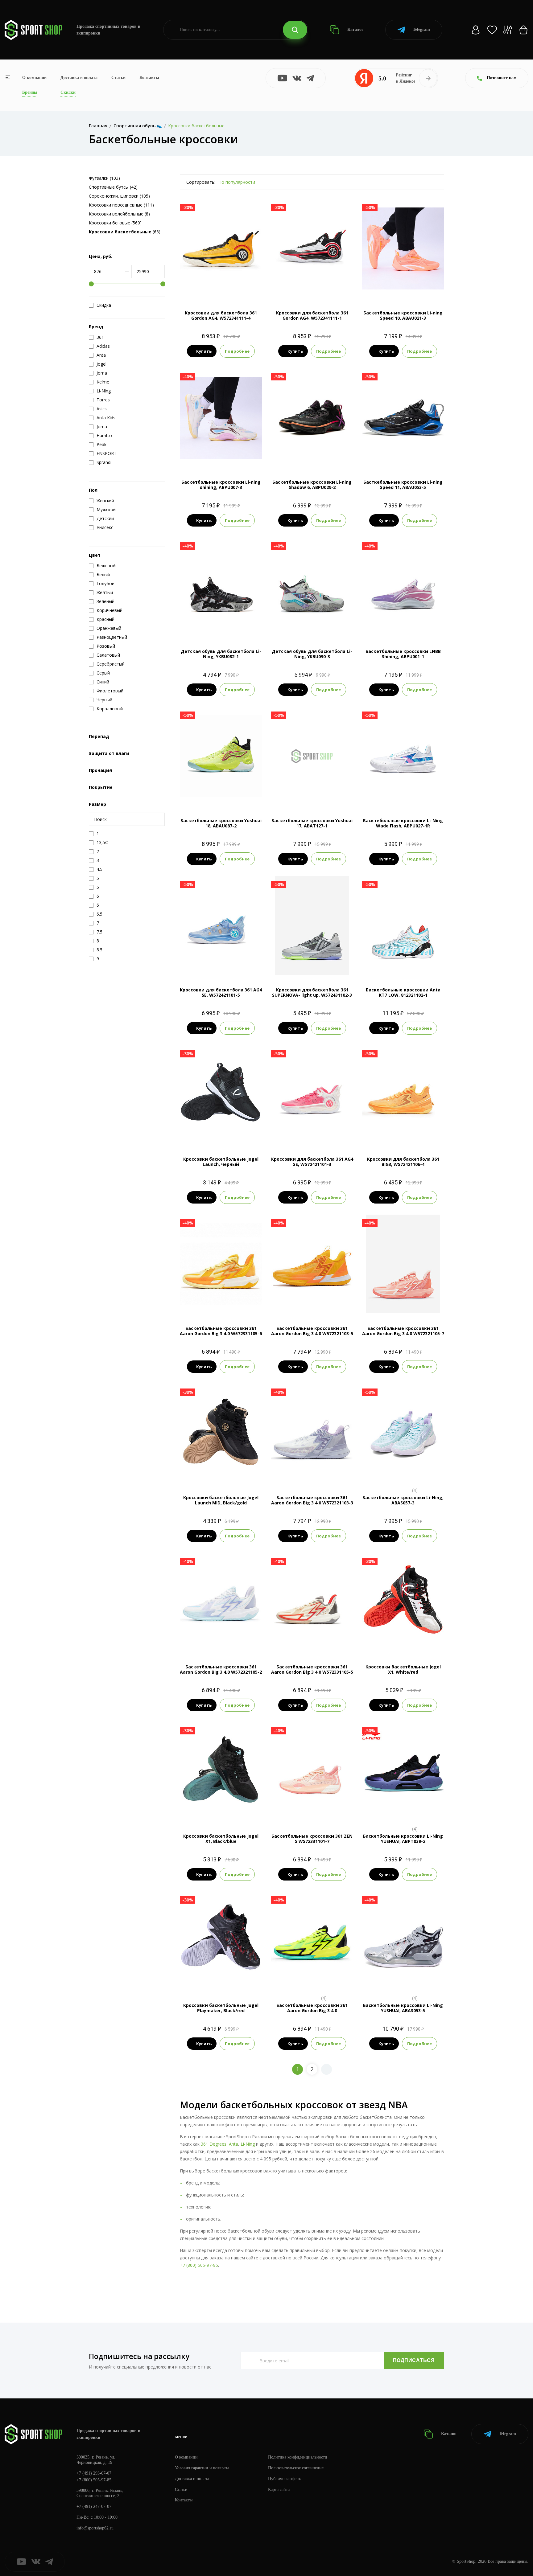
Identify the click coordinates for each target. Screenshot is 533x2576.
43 (414, 1641)
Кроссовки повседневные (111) (121, 205)
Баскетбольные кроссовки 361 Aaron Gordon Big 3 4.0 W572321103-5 (312, 1331)
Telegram (421, 29)
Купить (204, 351)
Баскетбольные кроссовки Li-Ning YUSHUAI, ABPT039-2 (403, 1839)
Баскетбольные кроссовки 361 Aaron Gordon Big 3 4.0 (312, 2008)
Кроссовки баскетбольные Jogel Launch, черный (221, 1162)
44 (215, 1811)
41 (221, 1134)
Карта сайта (279, 2490)
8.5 (391, 277)
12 (306, 287)
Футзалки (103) (104, 178)
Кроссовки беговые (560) (115, 223)
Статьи (118, 78)
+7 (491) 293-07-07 (94, 2473)
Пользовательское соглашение (296, 2468)
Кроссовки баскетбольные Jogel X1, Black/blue (221, 1839)
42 (403, 1641)
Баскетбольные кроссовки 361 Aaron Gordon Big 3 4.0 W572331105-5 (312, 1669)
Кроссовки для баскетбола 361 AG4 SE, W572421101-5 (221, 992)
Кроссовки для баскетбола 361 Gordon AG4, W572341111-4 (221, 315)
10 (424, 277)
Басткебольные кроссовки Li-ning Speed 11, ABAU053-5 (403, 485)
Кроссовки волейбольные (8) (119, 214)
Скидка (104, 305)
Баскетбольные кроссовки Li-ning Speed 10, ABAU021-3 (403, 315)
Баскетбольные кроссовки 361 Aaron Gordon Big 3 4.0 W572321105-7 (403, 1331)
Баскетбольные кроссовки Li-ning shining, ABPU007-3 (221, 485)
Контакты (149, 78)
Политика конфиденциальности (298, 2457)
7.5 (369, 277)
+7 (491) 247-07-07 (94, 2506)
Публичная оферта (285, 2479)
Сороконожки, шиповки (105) (119, 196)
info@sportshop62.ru (95, 2528)
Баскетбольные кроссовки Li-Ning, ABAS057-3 (403, 1500)
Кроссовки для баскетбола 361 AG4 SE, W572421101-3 (312, 1162)
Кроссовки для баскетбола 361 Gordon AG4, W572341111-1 (312, 315)
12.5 (318, 287)
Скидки (68, 92)
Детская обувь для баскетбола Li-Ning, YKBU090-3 (312, 654)
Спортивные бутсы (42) (113, 187)
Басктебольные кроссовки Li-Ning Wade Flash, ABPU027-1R (403, 823)
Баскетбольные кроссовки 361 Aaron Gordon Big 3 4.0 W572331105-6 (221, 1331)
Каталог (355, 29)
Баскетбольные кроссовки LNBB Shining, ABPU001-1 (403, 654)
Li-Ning (248, 2144)
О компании (34, 78)
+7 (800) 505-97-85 (199, 2265)
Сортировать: (201, 182)
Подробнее (237, 351)
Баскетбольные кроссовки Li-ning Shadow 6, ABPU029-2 (312, 485)
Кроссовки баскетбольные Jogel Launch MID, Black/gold (221, 1500)
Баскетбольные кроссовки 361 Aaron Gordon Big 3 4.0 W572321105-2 (221, 1669)
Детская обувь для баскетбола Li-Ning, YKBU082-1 (221, 654)
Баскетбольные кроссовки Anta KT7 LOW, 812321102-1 (403, 992)
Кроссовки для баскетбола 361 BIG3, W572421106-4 (403, 1162)
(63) (125, 232)
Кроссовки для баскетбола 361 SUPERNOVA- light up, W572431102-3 (312, 992)
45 (226, 1811)
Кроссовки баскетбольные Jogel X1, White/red (403, 1669)
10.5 (436, 277)
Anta (233, 2144)
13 (409, 1980)
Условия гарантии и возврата (202, 2468)
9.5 (413, 277)
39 (215, 1472)
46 (232, 1134)
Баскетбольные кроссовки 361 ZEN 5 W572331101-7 (312, 1839)
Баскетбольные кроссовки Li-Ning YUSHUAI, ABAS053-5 (403, 2008)
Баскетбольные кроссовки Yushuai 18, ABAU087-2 (221, 823)
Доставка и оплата (79, 78)
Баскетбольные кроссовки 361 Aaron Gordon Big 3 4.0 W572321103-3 (312, 1500)
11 (221, 287)
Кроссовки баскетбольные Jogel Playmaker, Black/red (221, 2008)
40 (210, 1134)
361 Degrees (214, 2144)
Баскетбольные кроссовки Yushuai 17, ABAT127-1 (312, 823)
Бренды (30, 92)
